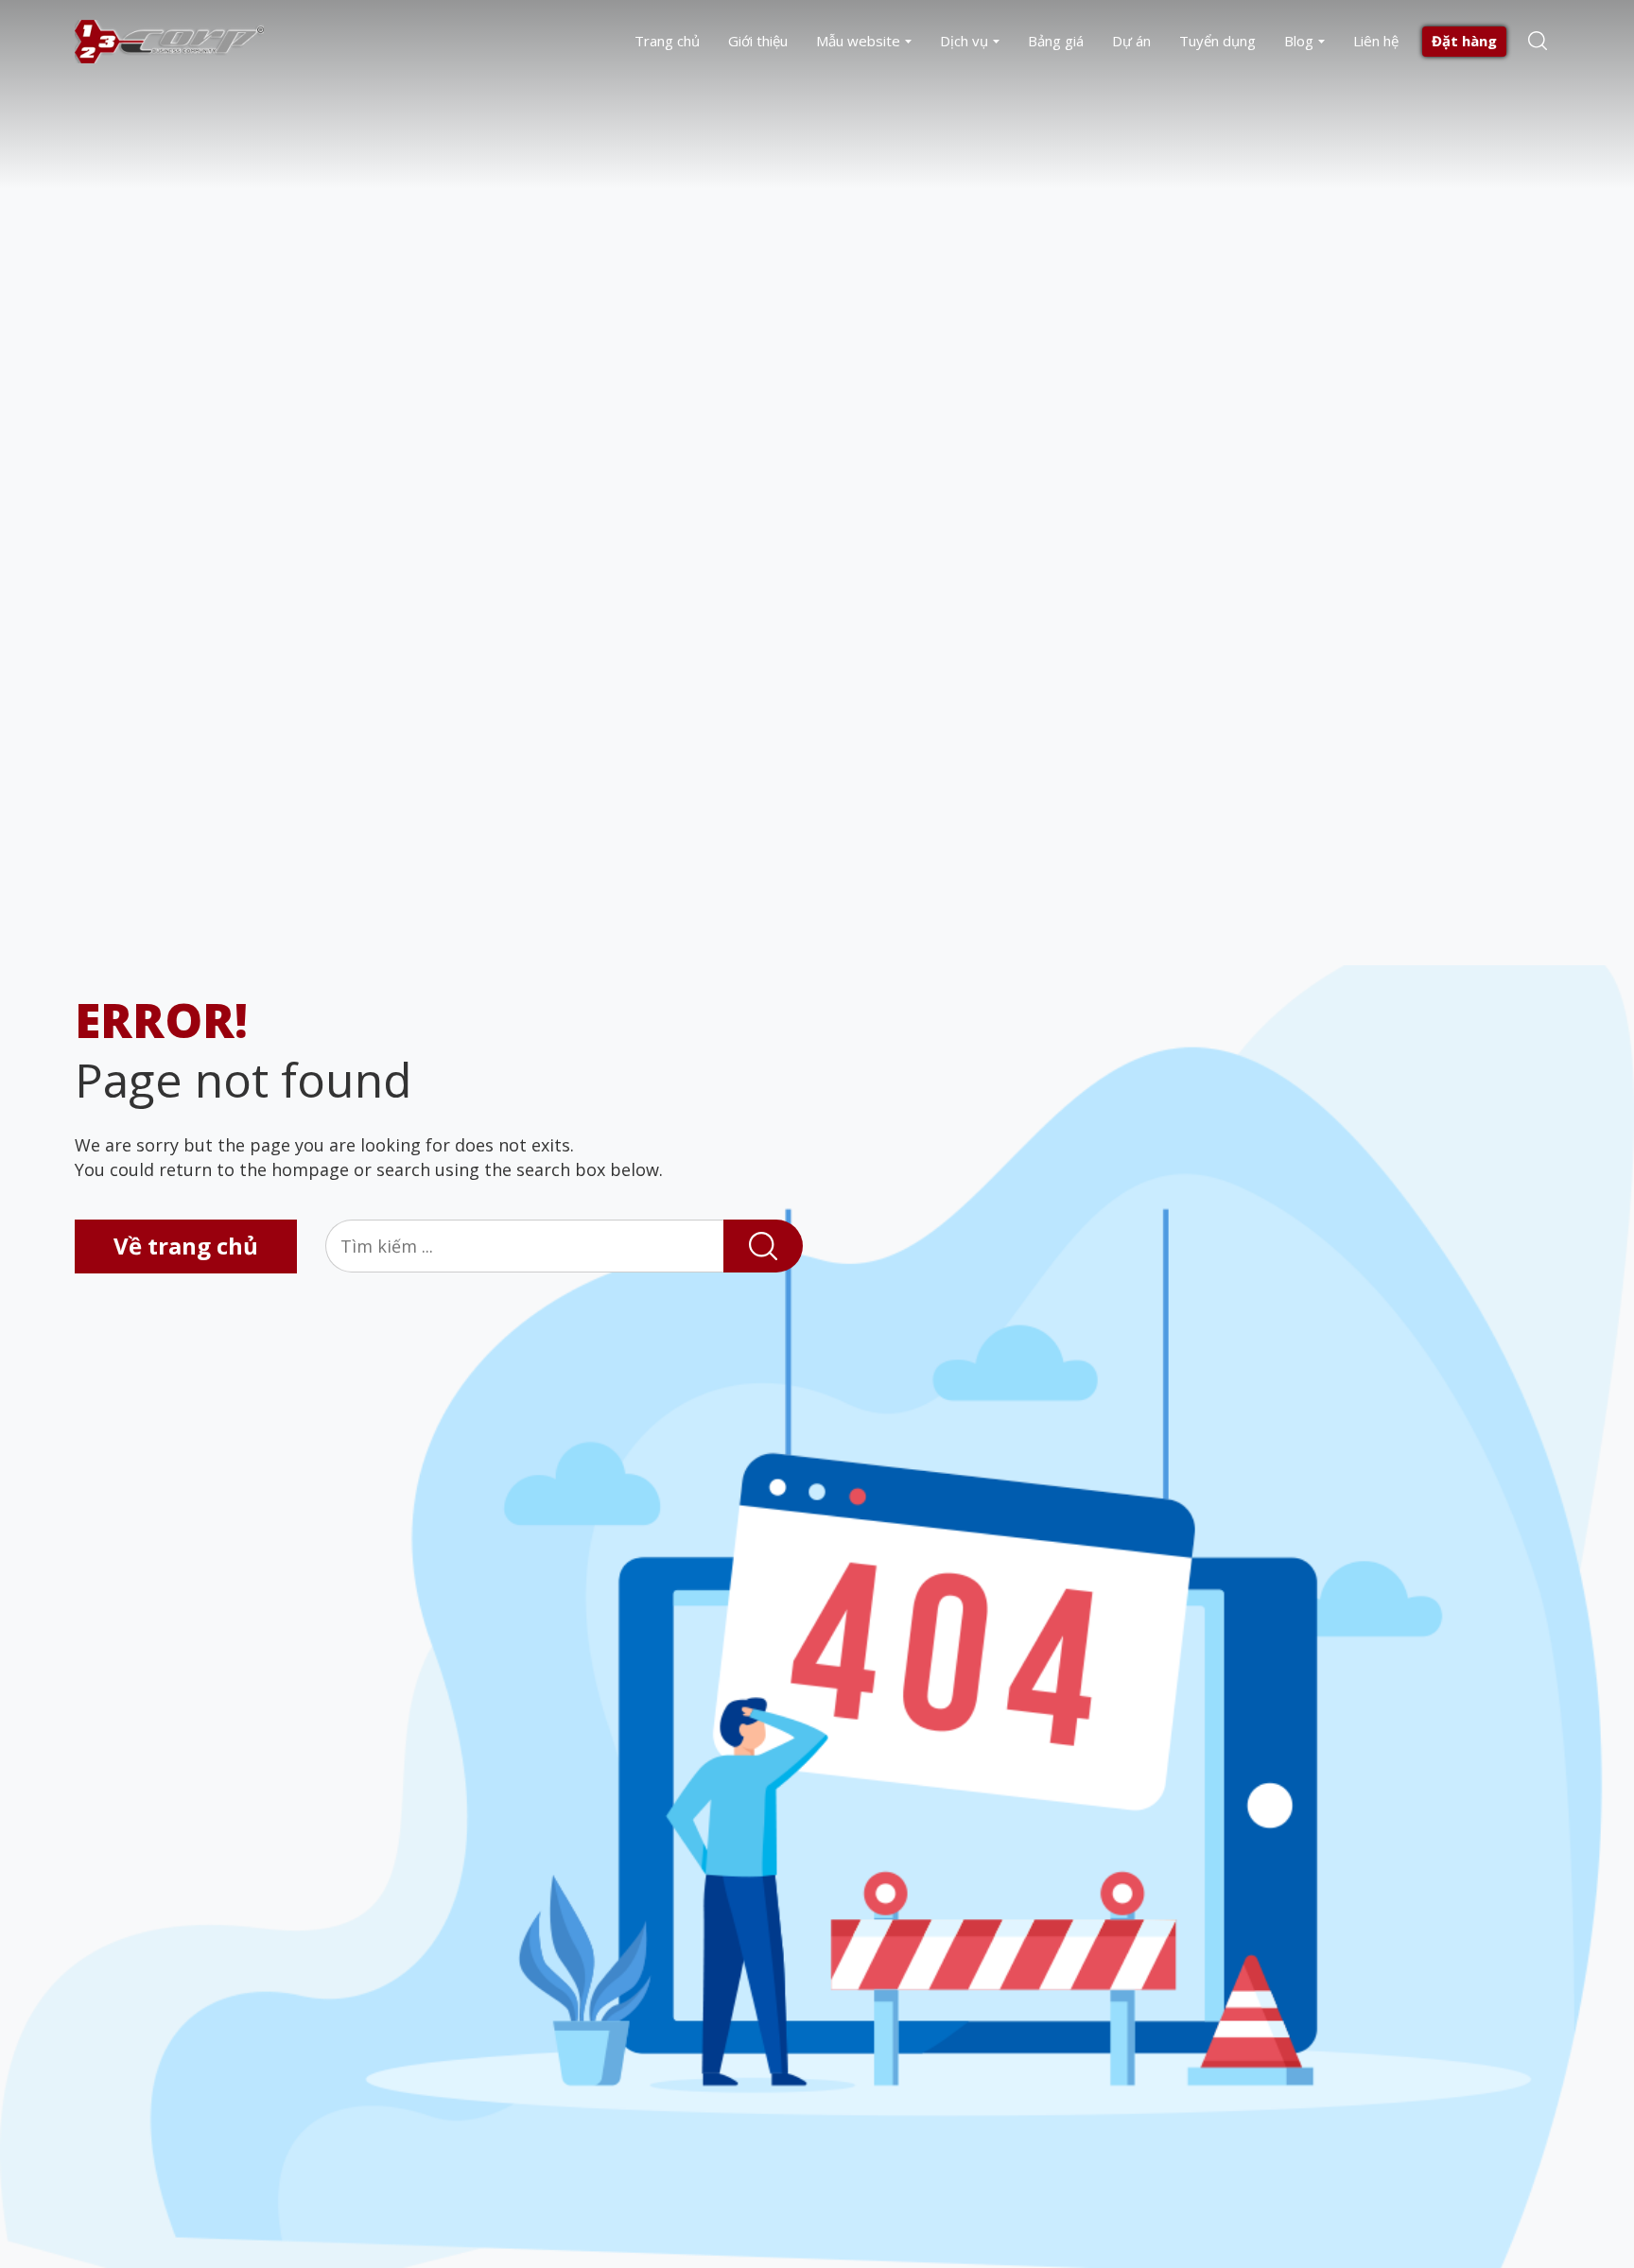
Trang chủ (667, 41)
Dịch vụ (964, 41)
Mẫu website (858, 41)
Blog (1299, 41)
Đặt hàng (1464, 41)
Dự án (1131, 41)
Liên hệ (1376, 41)
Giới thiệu (758, 41)
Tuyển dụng (1217, 41)
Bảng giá (1056, 41)
